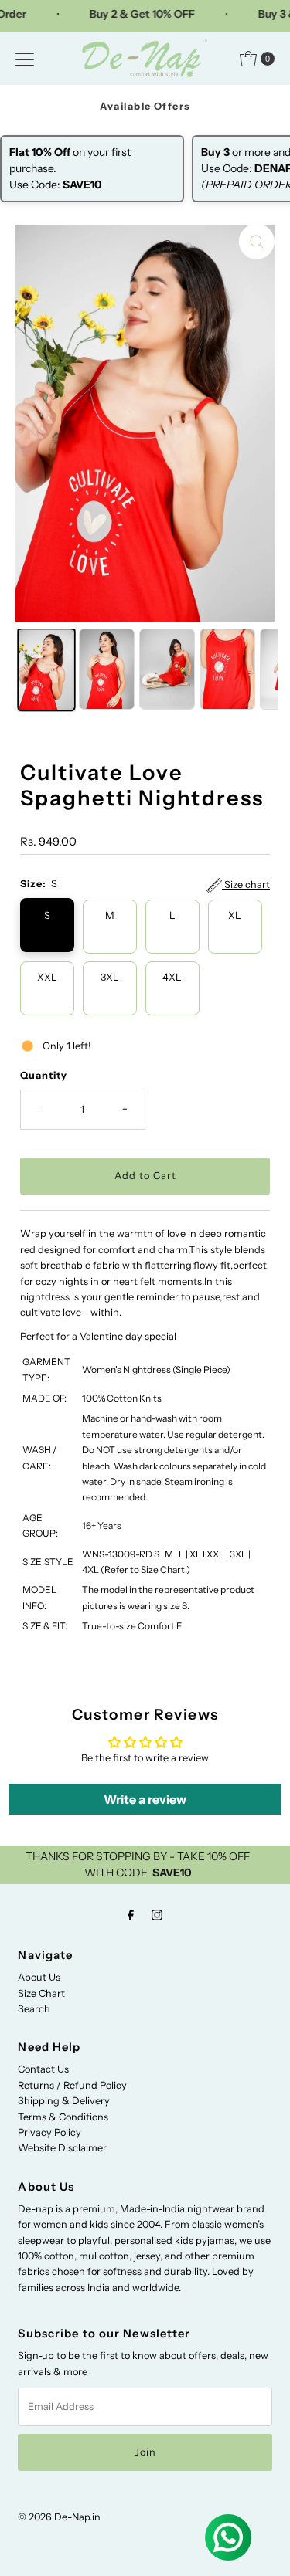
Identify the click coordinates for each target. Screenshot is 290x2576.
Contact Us (43, 2069)
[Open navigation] (25, 59)
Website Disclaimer (62, 2148)
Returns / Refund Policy (72, 2085)
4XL (172, 977)
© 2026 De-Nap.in (59, 2517)
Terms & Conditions (63, 2117)
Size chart (246, 885)
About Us (39, 1977)
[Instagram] (157, 1915)
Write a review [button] (145, 1799)
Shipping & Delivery (64, 2101)
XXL (47, 977)
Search (34, 2009)
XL (235, 915)
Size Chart (41, 1993)
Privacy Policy (49, 2132)
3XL (110, 977)
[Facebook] (131, 1915)
